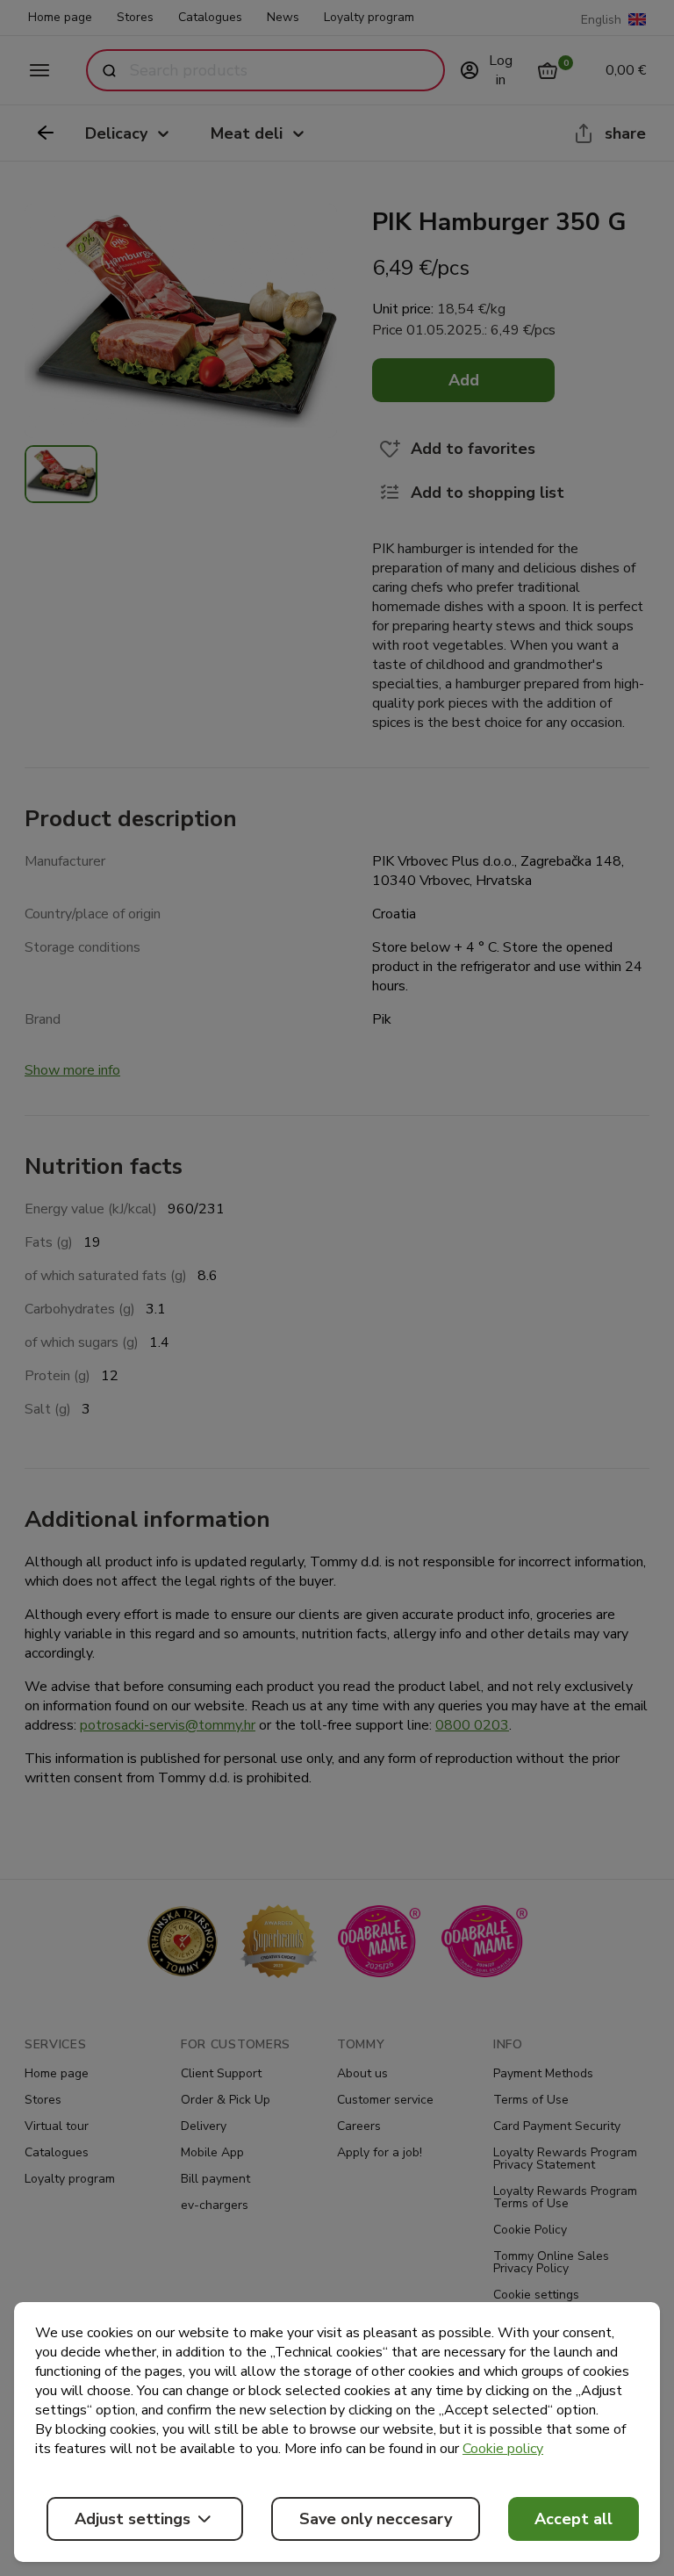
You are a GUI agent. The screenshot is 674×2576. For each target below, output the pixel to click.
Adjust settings (133, 2519)
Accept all (574, 2519)
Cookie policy (503, 2449)
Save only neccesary (376, 2519)
